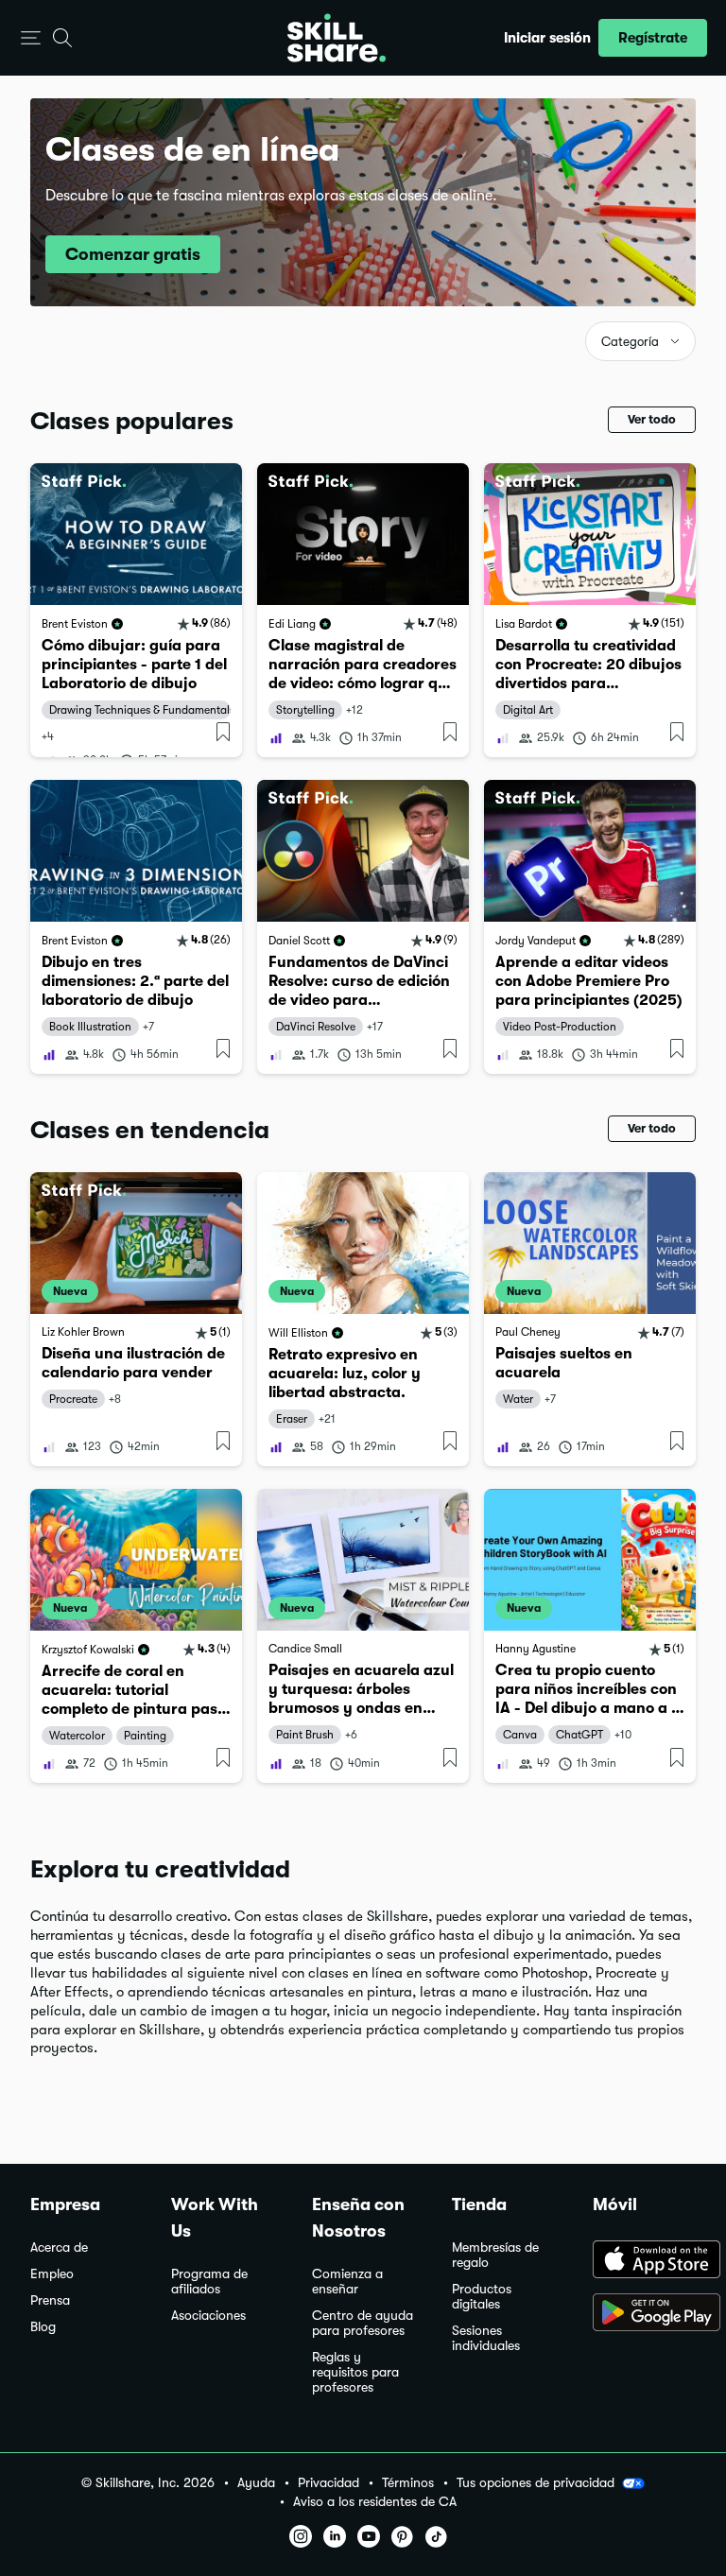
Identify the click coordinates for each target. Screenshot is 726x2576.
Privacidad (328, 2483)
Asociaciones (208, 2316)
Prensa (50, 2300)
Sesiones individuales (486, 2338)
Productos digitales (482, 2297)
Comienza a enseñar (347, 2282)
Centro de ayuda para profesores (363, 2323)
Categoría (630, 342)
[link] (136, 610)
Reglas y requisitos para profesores (355, 2372)
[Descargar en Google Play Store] (644, 2314)
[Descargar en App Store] (644, 2261)
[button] (31, 38)
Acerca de (59, 2248)
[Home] (337, 38)
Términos (408, 2483)
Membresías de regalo (495, 2255)
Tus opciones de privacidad (536, 2482)
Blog (43, 2327)
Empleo (52, 2274)
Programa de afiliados (209, 2282)
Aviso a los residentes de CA (375, 2502)
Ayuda (256, 2483)
